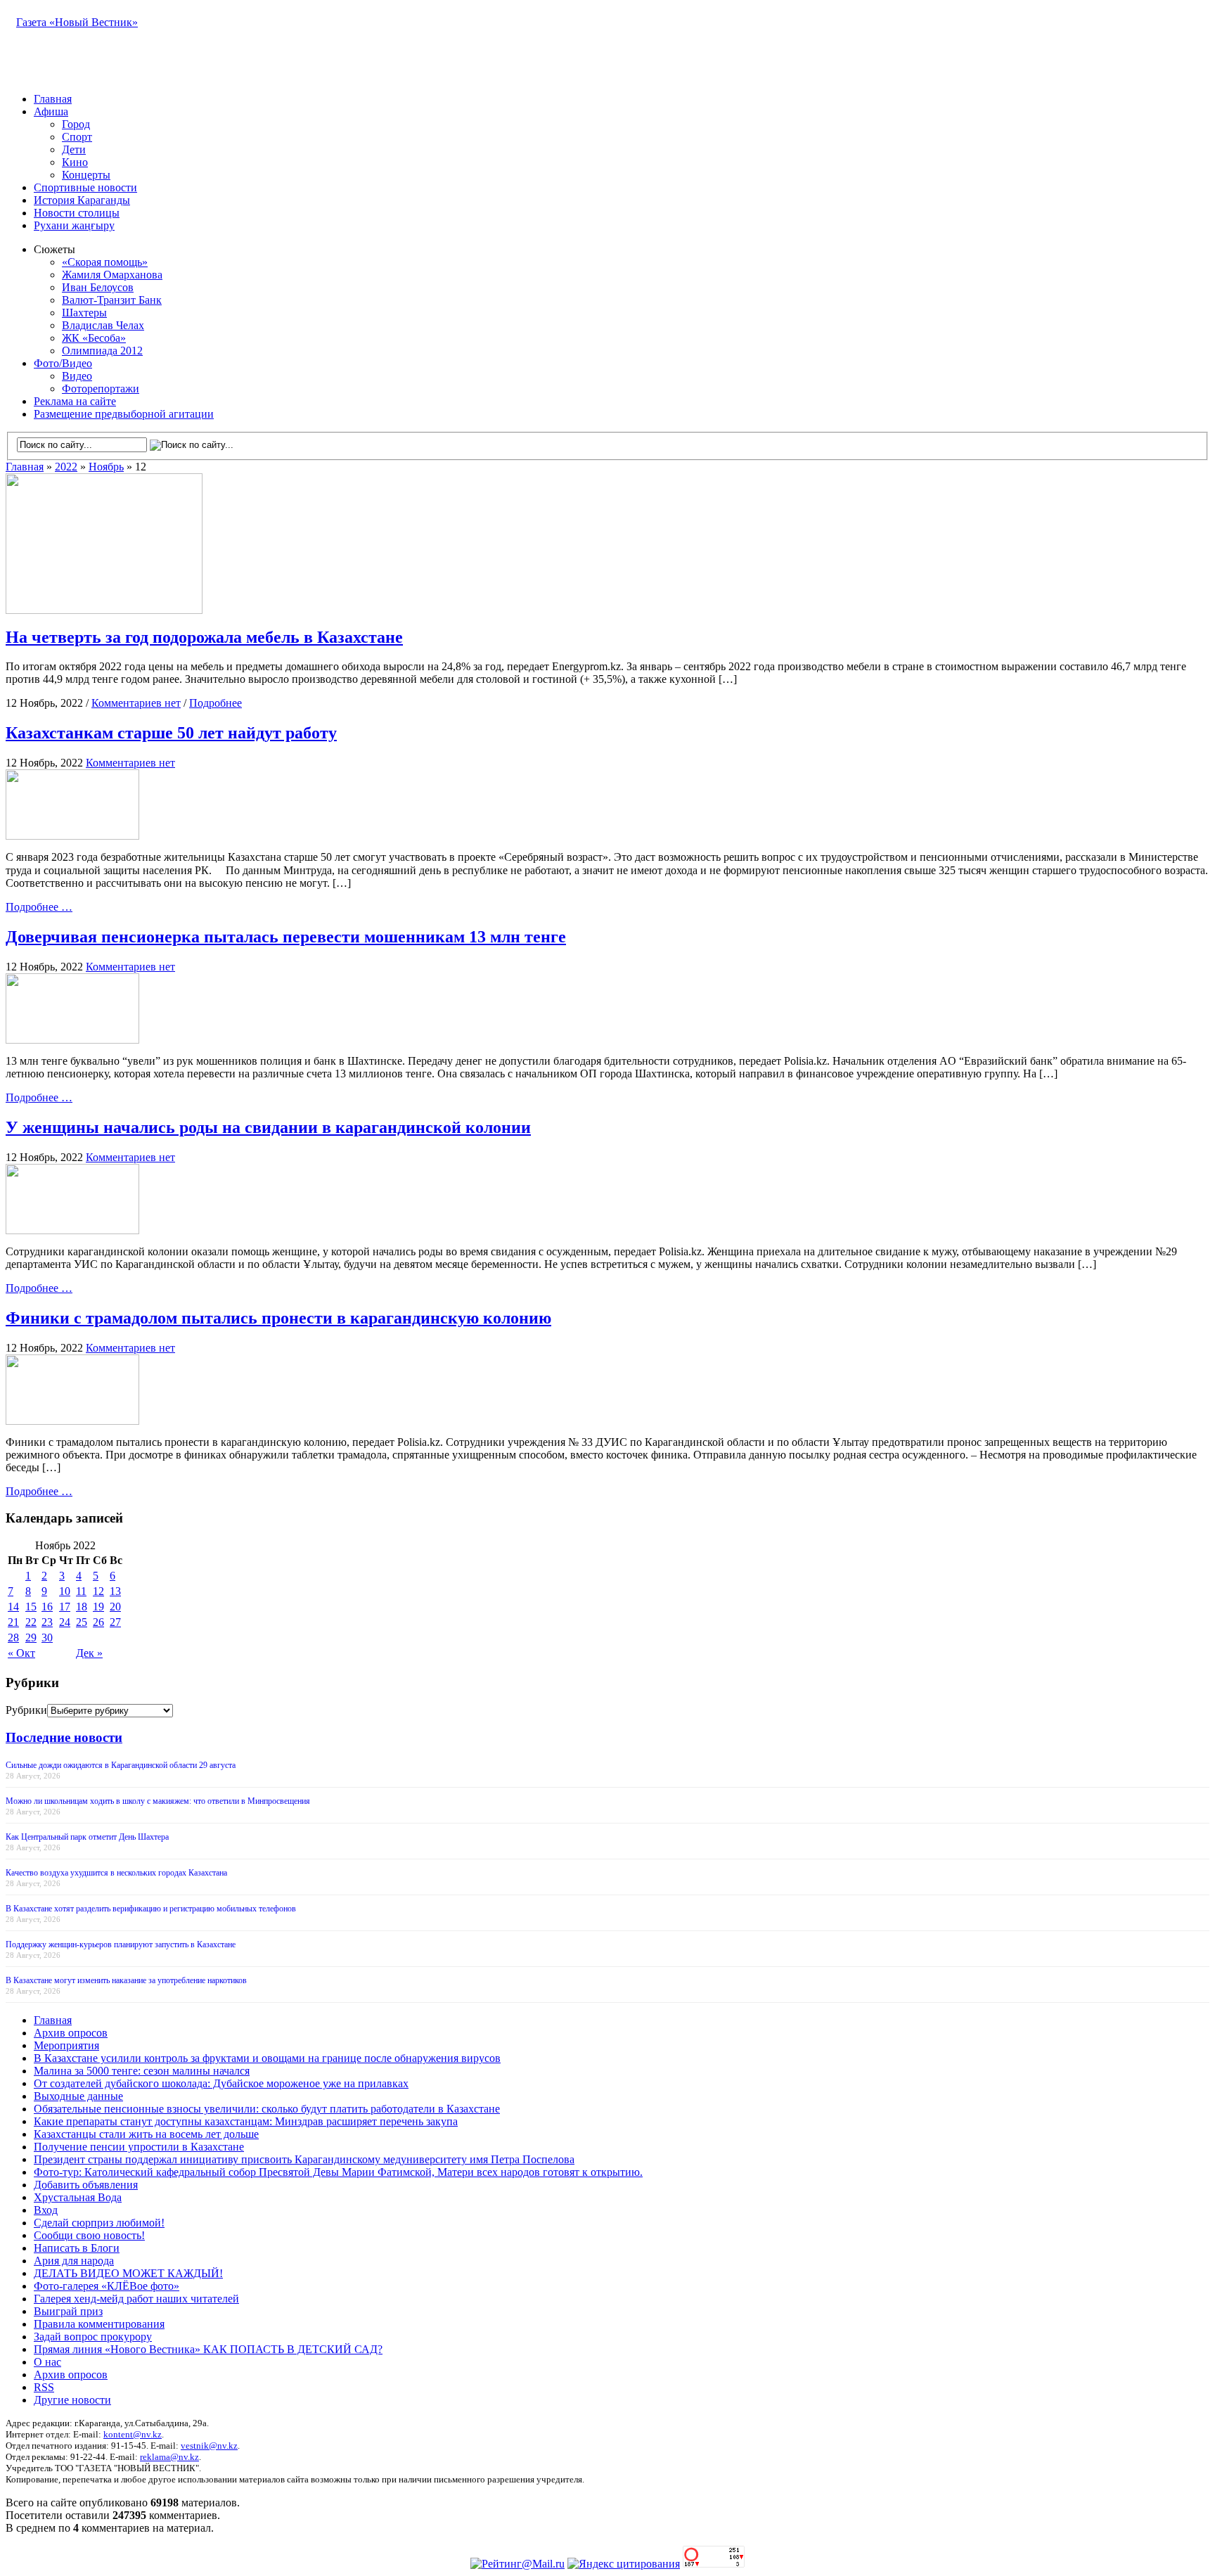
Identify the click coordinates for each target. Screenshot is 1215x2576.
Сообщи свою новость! (89, 2235)
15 (31, 1607)
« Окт (21, 1653)
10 (65, 1591)
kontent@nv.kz (133, 2434)
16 (47, 1607)
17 (65, 1607)
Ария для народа (74, 2261)
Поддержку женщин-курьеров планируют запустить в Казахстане (121, 1944)
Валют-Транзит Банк (112, 300)
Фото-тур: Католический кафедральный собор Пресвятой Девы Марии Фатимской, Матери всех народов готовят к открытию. (338, 2172)
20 (115, 1607)
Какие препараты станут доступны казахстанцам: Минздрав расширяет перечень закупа (246, 2121)
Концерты (86, 175)
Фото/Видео (63, 363)
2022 (66, 467)
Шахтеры (84, 313)
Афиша (51, 111)
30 (47, 1638)
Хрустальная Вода (78, 2197)
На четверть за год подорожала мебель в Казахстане (204, 637)
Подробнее (216, 703)
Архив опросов (71, 2033)
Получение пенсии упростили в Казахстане (139, 2147)
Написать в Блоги (77, 2248)
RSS (44, 2387)
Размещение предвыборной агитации (124, 414)
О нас (47, 2362)
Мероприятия (66, 2045)
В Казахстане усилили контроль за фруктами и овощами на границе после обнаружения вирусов (267, 2058)
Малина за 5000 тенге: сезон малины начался (142, 2071)
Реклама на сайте (75, 401)
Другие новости (72, 2400)
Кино (75, 162)
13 (115, 1591)
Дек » (89, 1653)
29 (31, 1638)
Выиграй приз (68, 2311)
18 (82, 1607)
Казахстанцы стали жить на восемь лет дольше (146, 2134)
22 (31, 1622)
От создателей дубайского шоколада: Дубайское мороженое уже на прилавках (221, 2083)
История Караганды (82, 200)
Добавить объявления (86, 2185)
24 (65, 1622)
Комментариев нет (136, 703)
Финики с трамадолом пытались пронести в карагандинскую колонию (278, 1318)
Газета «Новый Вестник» (77, 22)
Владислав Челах (103, 325)
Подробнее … (39, 907)
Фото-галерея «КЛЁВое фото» (107, 2286)
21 (13, 1622)
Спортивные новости (85, 187)
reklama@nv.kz (169, 2457)
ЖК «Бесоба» (94, 338)
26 (98, 1622)
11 (81, 1591)
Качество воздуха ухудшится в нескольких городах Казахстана (116, 1873)
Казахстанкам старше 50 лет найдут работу (171, 733)
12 (98, 1591)
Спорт (77, 137)
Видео (77, 376)
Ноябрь (106, 467)
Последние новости (64, 1737)
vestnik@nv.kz (209, 2446)
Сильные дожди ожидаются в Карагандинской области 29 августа (121, 1765)
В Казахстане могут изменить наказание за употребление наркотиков (126, 1980)
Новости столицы (77, 213)
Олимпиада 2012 (102, 351)
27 (115, 1622)
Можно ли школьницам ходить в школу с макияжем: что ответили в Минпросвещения (158, 1801)
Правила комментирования (99, 2324)
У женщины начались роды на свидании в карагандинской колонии (268, 1127)
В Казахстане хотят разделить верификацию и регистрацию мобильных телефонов (151, 1909)
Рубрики (26, 1710)
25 (82, 1622)
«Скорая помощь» (105, 262)
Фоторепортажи (101, 389)
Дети (74, 149)
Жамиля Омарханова (112, 275)
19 (98, 1607)
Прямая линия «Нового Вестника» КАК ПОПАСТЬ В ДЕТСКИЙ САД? (208, 2349)
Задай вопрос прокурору (93, 2337)
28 (13, 1638)
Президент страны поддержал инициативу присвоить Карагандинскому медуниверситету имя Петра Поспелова (304, 2159)
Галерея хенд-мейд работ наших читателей (136, 2299)
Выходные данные (78, 2096)
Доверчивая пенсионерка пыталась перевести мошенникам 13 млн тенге (286, 937)
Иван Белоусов (98, 287)
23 (47, 1622)
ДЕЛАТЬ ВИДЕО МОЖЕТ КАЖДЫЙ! (128, 2273)
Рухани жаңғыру (74, 225)
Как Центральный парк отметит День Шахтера (87, 1837)
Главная (53, 99)
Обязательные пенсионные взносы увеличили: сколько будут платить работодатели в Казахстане (267, 2109)
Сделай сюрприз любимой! (99, 2223)
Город (76, 124)
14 (13, 1607)
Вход (46, 2210)
